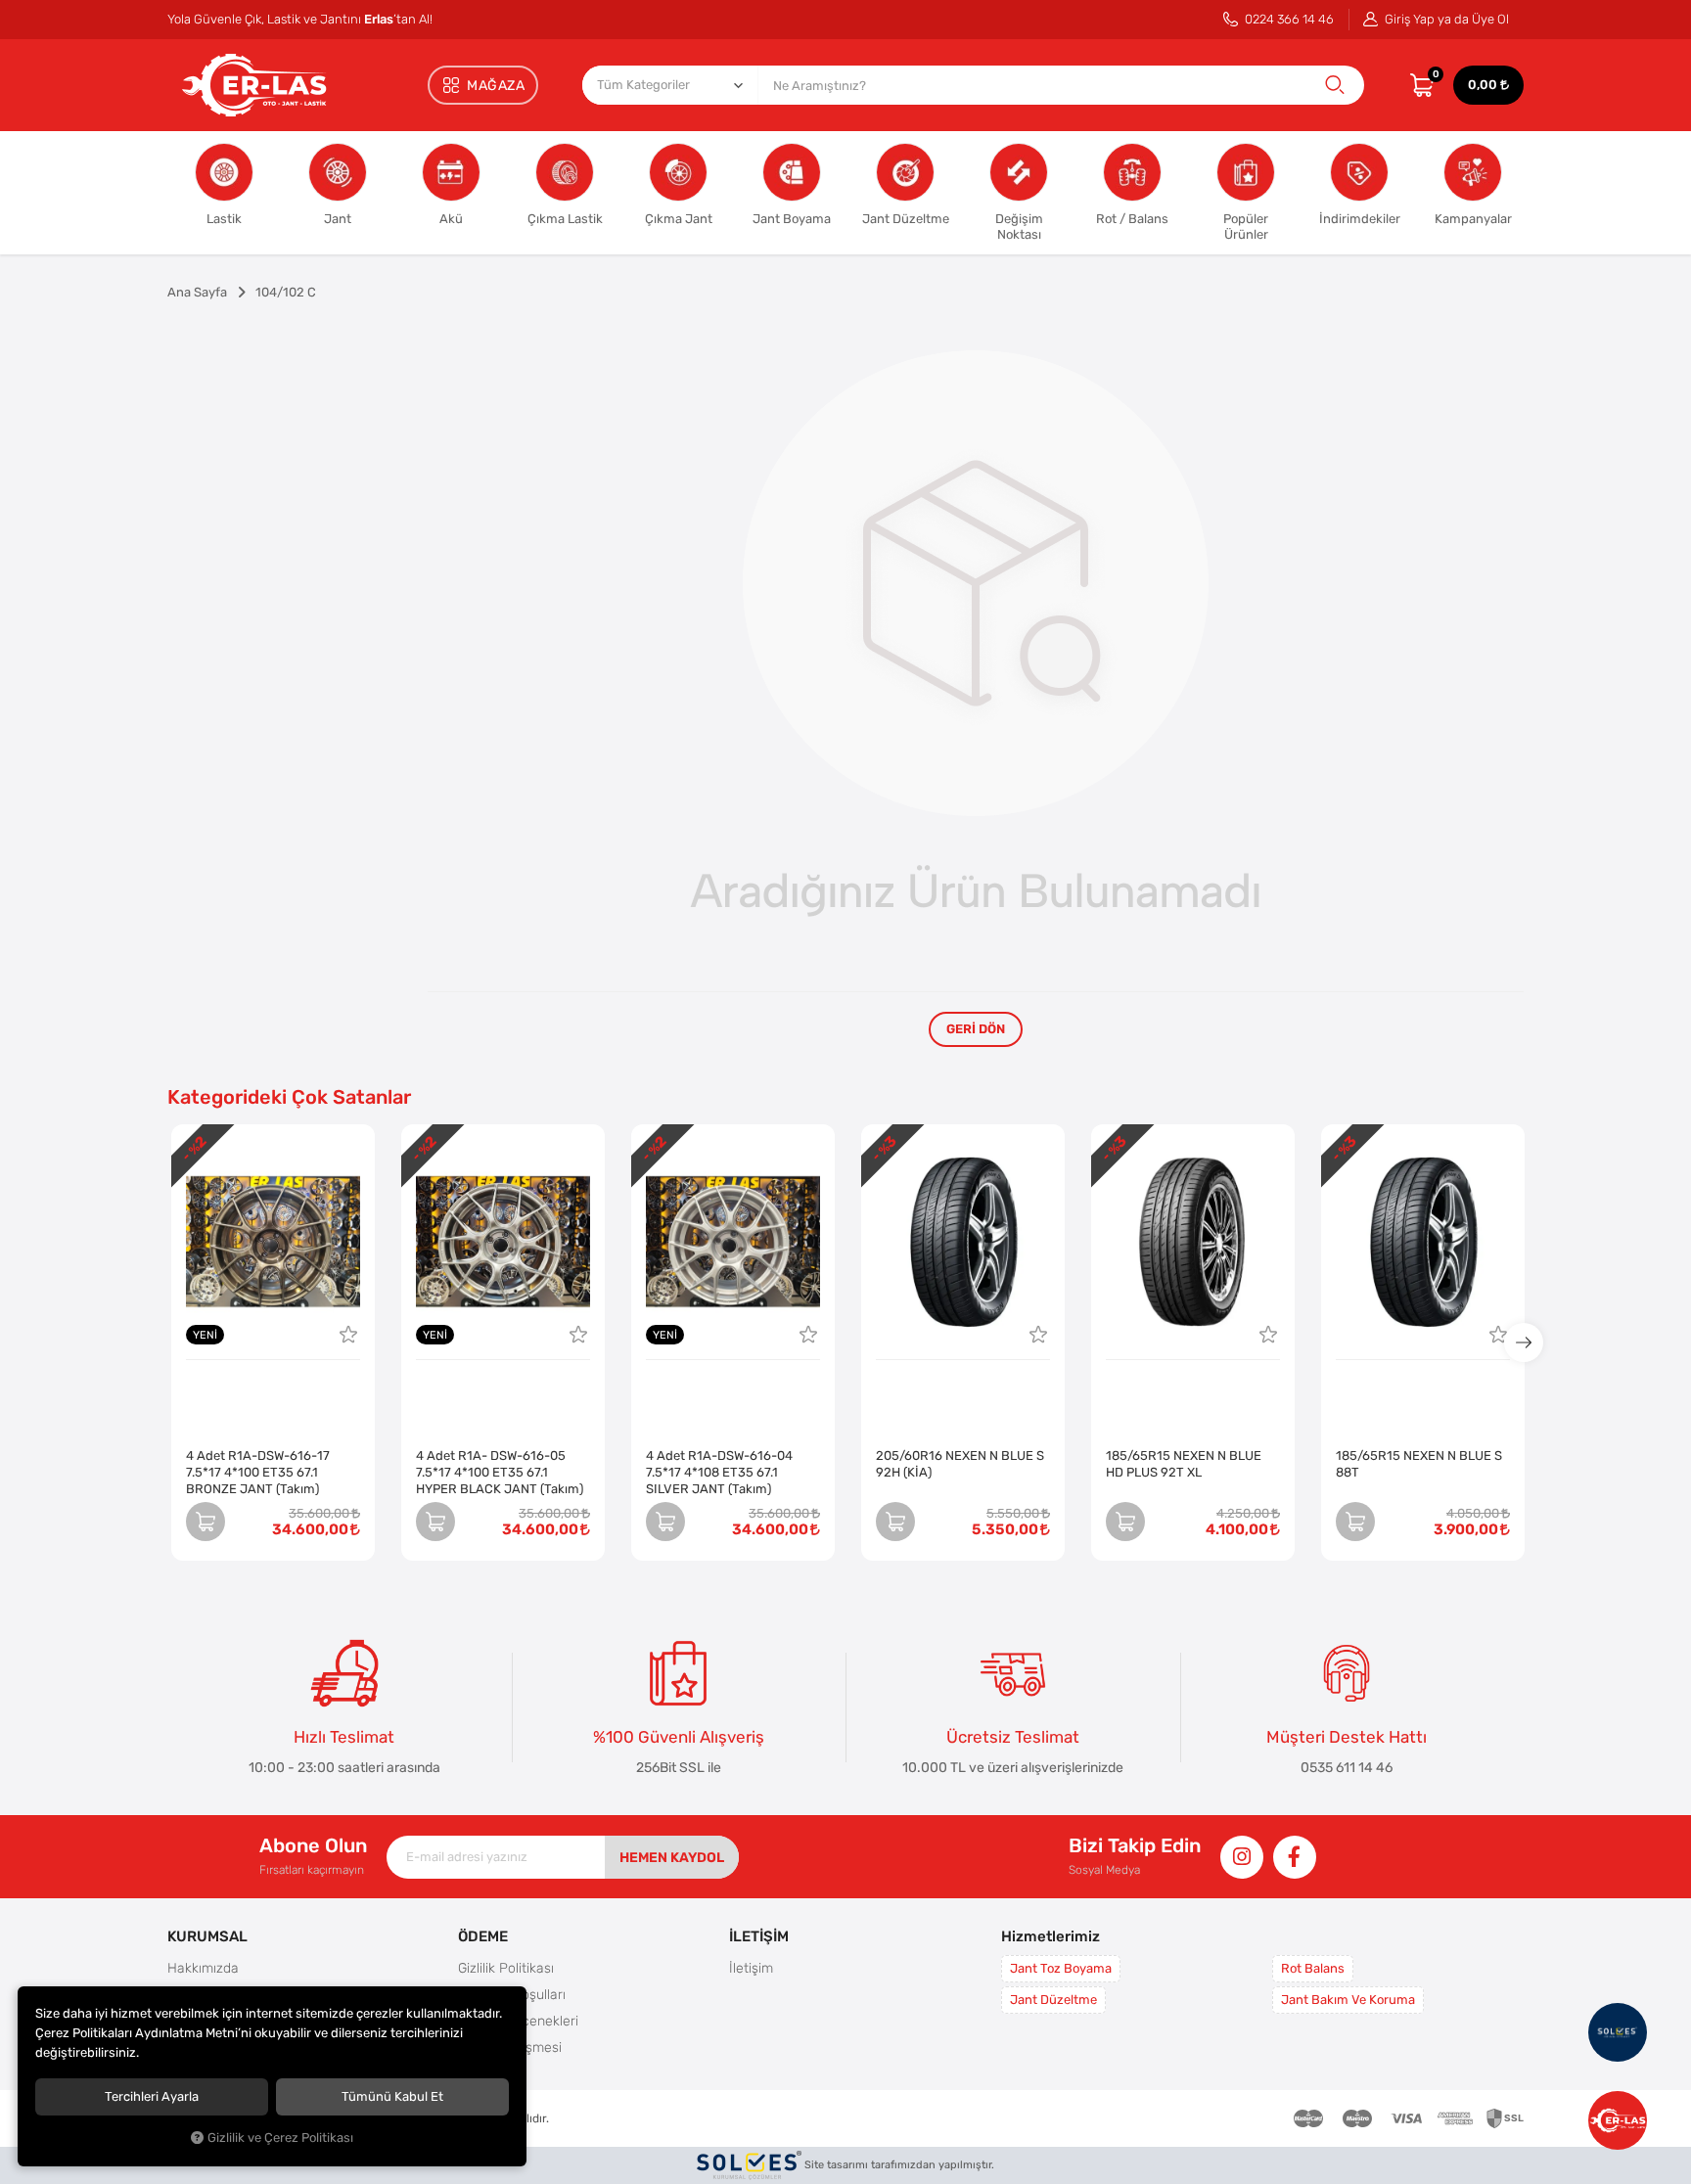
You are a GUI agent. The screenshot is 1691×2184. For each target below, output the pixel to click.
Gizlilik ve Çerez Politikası (280, 2138)
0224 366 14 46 (1288, 19)
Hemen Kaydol (672, 1857)
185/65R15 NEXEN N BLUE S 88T (1419, 1464)
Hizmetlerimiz (1051, 1936)
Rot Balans (1313, 1968)
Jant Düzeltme (1053, 2000)
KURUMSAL (207, 1936)
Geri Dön (976, 1029)
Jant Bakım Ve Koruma (1348, 2000)
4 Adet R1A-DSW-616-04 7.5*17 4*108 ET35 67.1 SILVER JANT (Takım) (719, 1472)
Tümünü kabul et (392, 2096)
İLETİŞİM (759, 1936)
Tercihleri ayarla (152, 2096)
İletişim (751, 1968)
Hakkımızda (203, 1968)
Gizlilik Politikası (506, 1968)
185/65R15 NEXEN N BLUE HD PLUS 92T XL (1184, 1464)
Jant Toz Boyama (1061, 1968)
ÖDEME (483, 1936)
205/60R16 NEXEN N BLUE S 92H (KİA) (960, 1464)
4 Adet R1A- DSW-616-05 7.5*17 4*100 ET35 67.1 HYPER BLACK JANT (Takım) (500, 1472)
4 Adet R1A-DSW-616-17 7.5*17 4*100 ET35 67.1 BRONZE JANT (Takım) (258, 1472)
